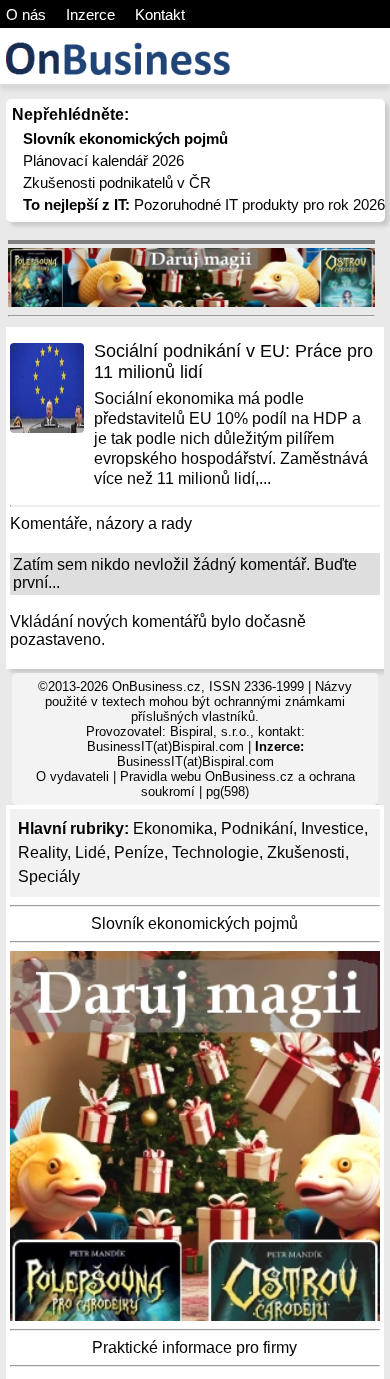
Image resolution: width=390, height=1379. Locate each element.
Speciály (49, 876)
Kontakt (160, 14)
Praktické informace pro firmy (194, 1347)
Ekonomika (173, 828)
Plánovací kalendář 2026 (103, 160)
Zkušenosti (306, 852)
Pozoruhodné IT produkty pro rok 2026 (204, 204)
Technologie (215, 852)
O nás (26, 14)
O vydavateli (72, 776)
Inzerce (90, 14)
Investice (332, 828)
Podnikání (257, 828)
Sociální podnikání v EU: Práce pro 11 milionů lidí (233, 361)
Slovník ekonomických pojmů (194, 923)
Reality (42, 852)
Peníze (139, 852)
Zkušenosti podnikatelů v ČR (117, 182)
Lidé (90, 852)
